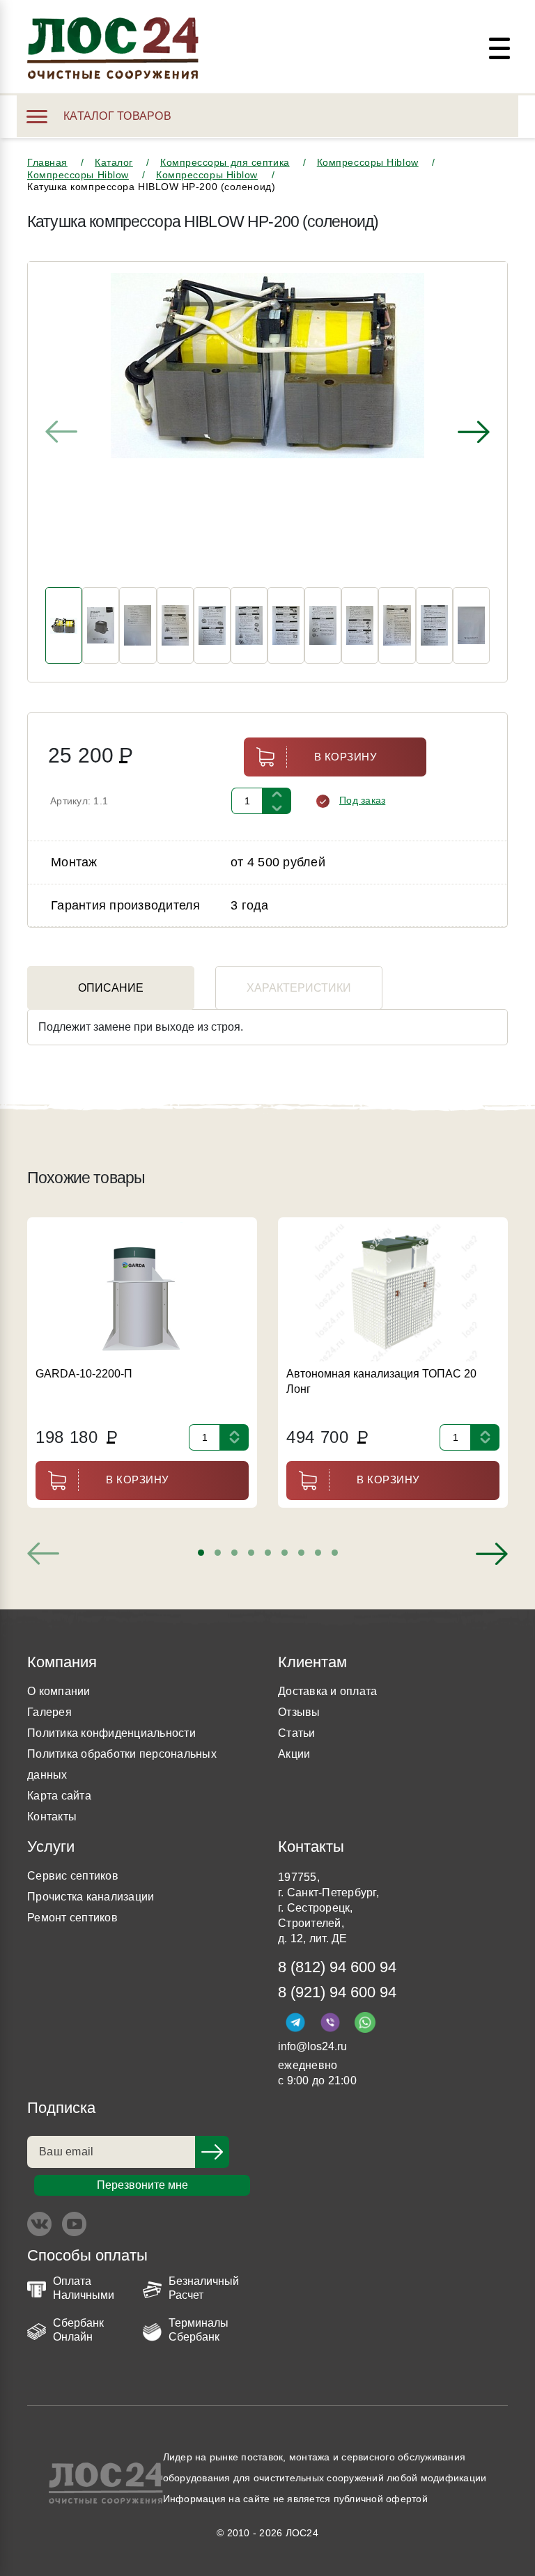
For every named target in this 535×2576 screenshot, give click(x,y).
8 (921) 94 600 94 (337, 1992)
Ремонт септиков (72, 1918)
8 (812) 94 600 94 (337, 1967)
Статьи (297, 1733)
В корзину (346, 757)
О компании (59, 1691)
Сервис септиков (73, 1876)
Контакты (52, 1817)
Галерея (49, 1712)
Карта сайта (59, 1796)
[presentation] (61, 432)
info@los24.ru (312, 2046)
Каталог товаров (117, 116)
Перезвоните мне (142, 2185)
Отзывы (299, 1712)
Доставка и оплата (327, 1691)
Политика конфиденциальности (111, 1733)
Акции (294, 1754)
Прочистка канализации (91, 1897)
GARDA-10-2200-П (84, 1374)
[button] (201, 1553)
